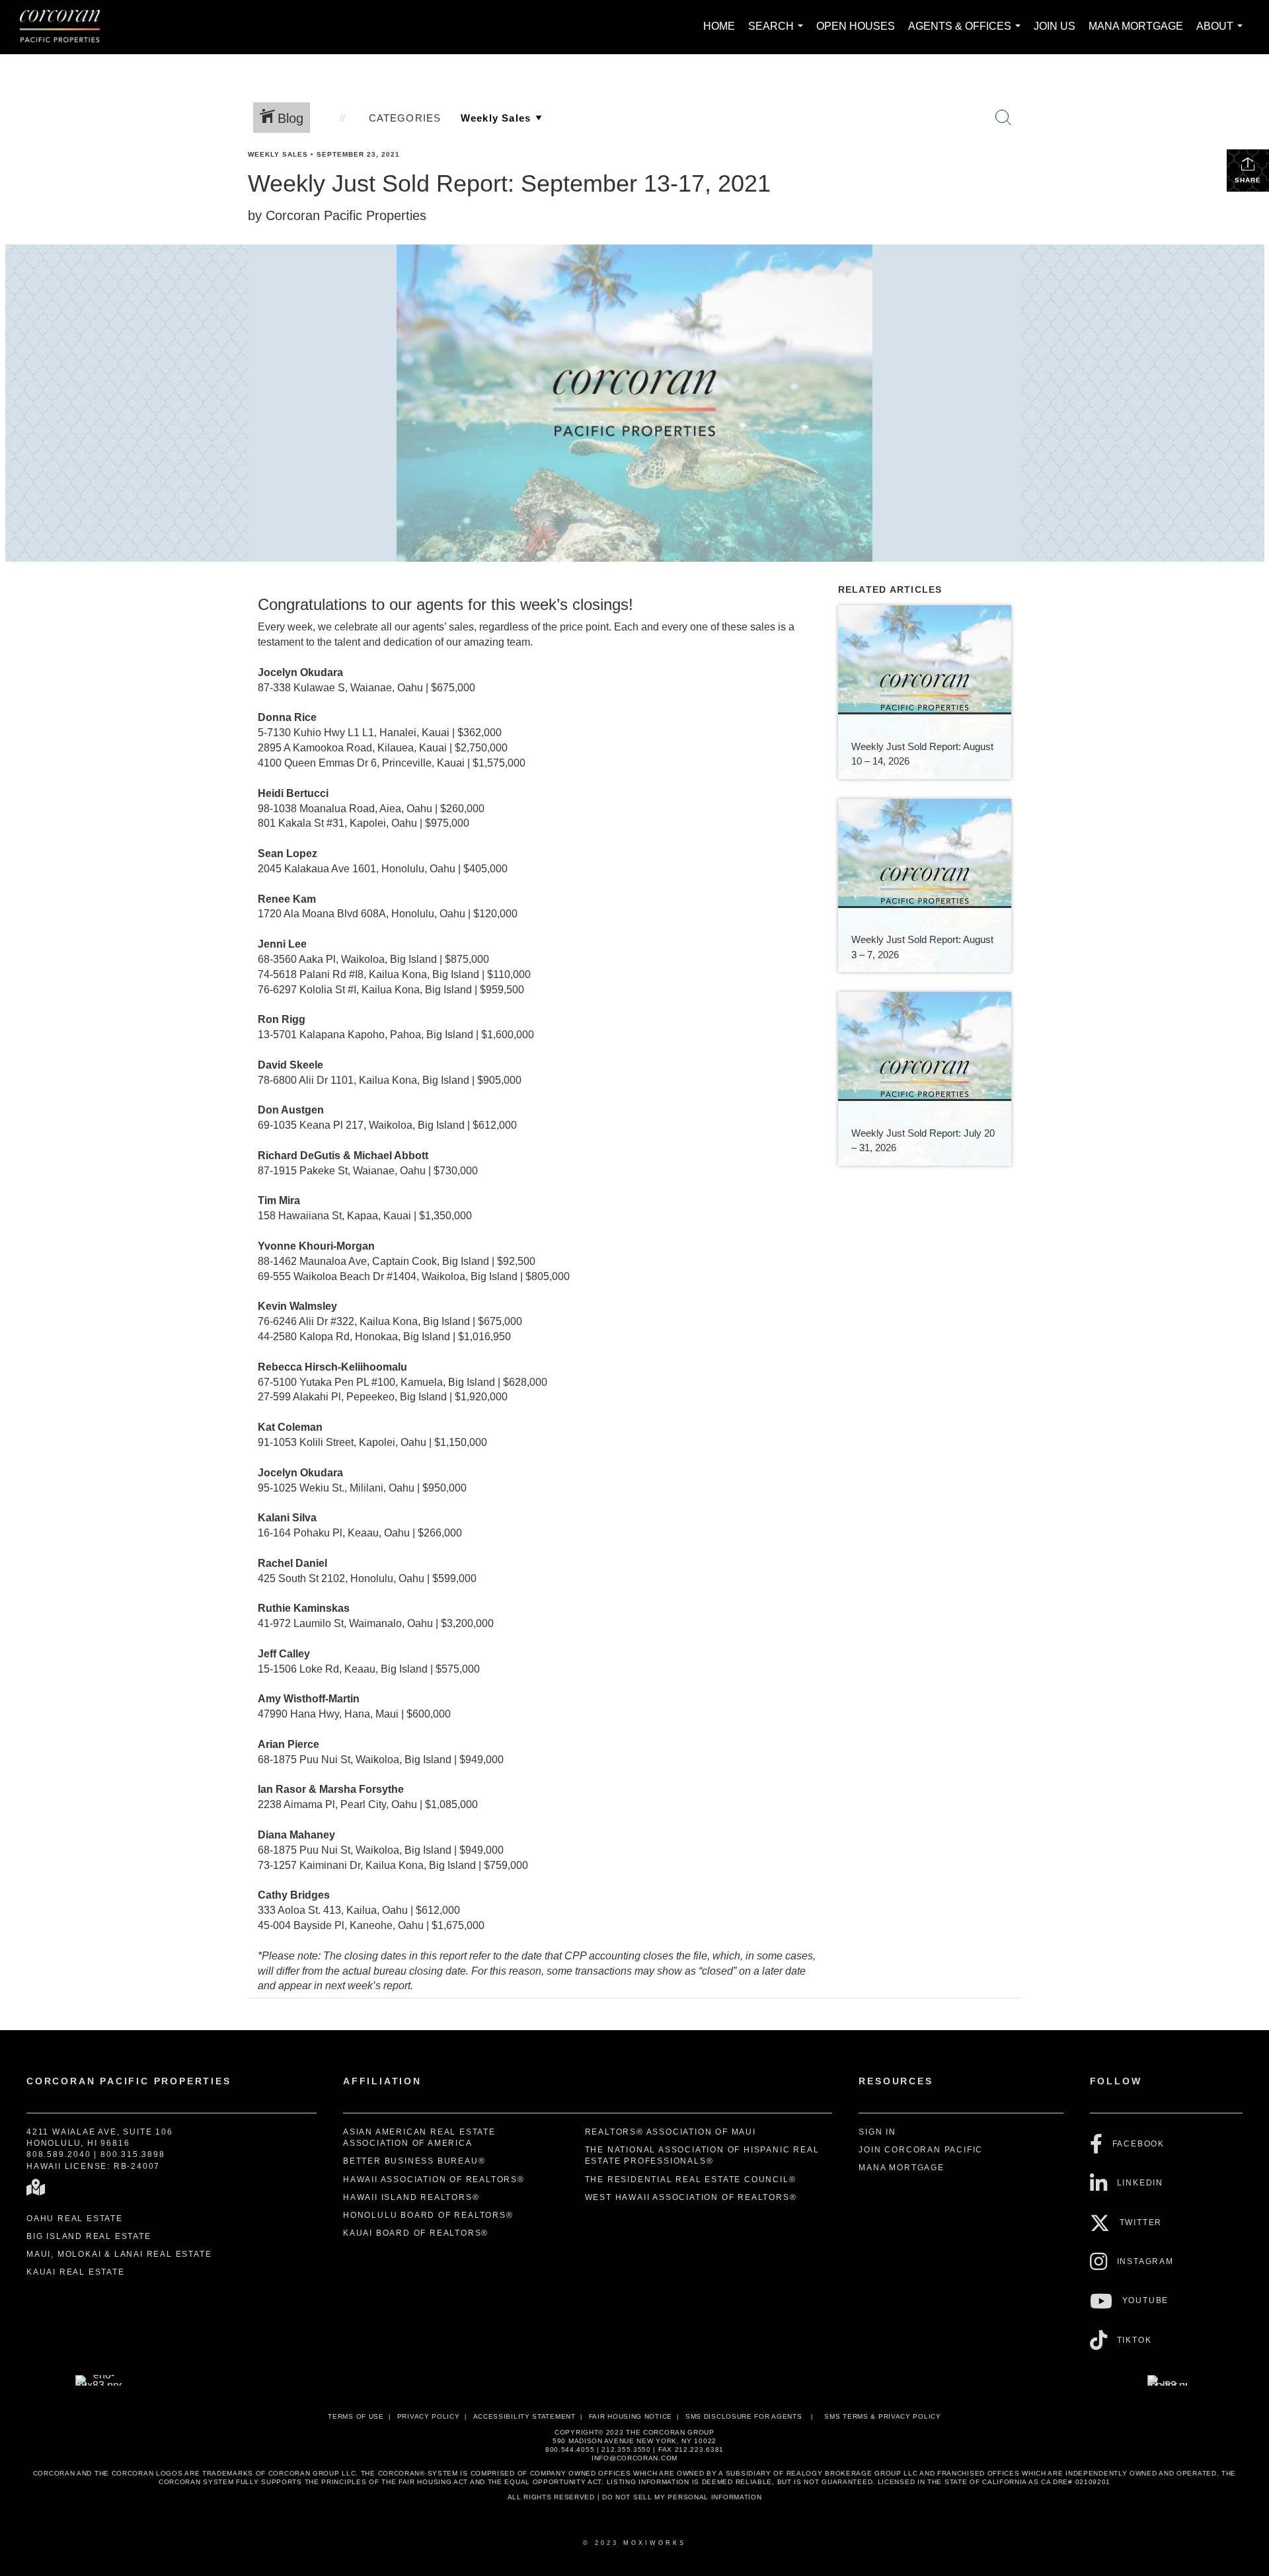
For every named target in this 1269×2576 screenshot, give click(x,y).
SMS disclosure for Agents (744, 2416)
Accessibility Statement (524, 2416)
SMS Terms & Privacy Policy (882, 2416)
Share (1248, 180)
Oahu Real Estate (75, 2218)
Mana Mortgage (1136, 26)
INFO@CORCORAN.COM (634, 2458)
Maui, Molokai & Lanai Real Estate (119, 2254)
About (1222, 33)
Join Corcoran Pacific (921, 2150)
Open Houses (856, 26)
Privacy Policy (429, 2416)
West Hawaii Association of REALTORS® (691, 2197)
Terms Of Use (356, 2416)
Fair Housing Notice (631, 2416)
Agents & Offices (967, 33)
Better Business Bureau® (414, 2161)
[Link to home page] (66, 27)
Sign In (877, 2132)
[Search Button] (1003, 118)
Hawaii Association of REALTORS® (434, 2179)
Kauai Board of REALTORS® (416, 2233)
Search (778, 33)
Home (719, 26)
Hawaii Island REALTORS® (411, 2197)
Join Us (1055, 26)
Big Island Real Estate (89, 2236)
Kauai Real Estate (76, 2272)
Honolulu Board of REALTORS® (428, 2215)
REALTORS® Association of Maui (671, 2132)
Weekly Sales (278, 154)
